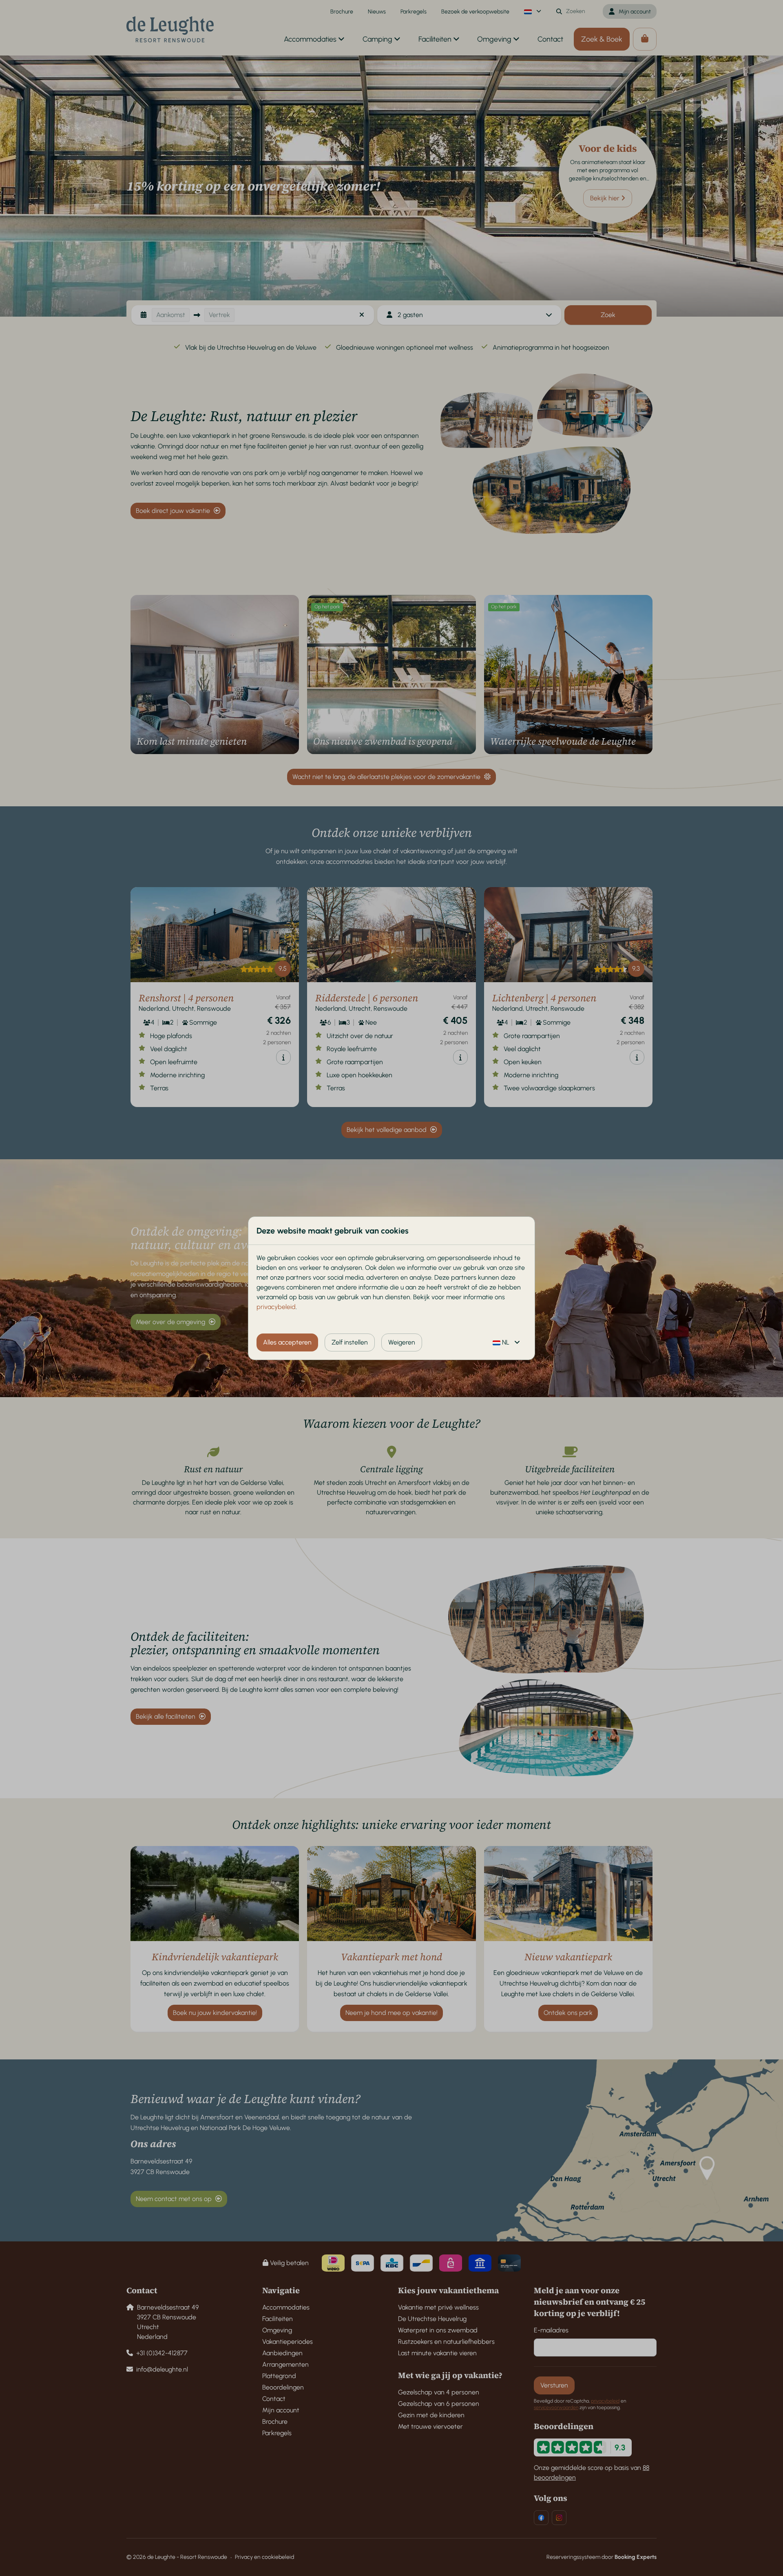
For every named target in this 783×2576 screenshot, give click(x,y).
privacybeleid (276, 1307)
